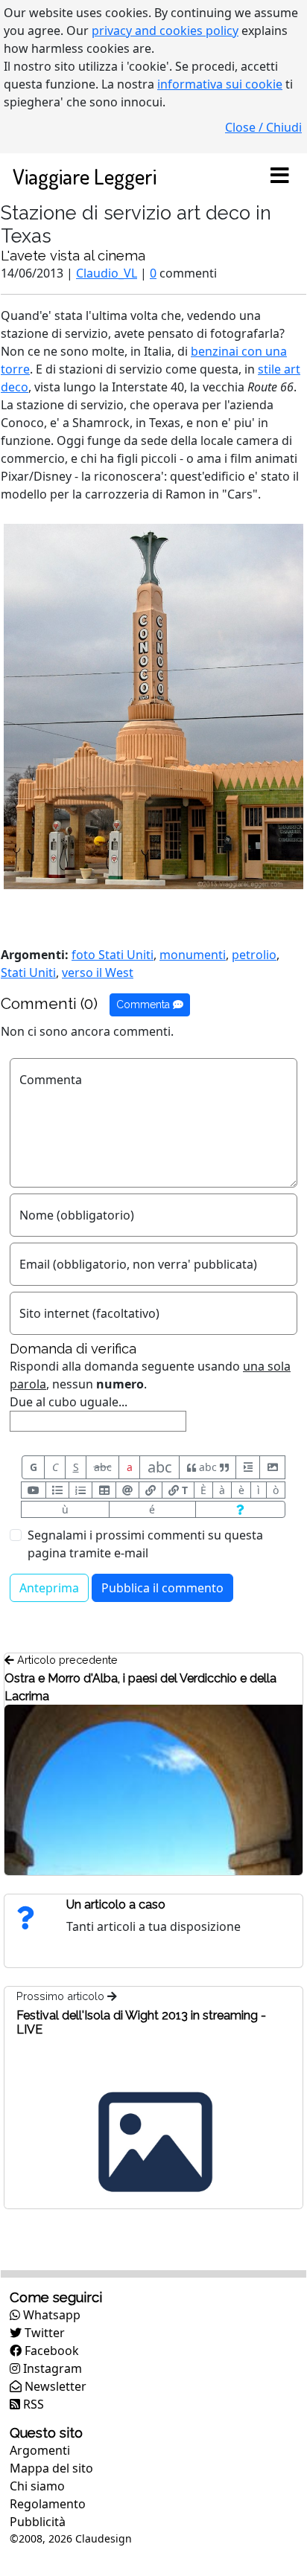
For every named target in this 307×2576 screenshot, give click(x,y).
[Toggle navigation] (279, 176)
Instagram (51, 2368)
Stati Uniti (28, 973)
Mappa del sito (51, 2468)
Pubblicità (38, 2522)
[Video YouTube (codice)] (34, 1490)
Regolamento (48, 2504)
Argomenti (40, 2450)
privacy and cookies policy (165, 31)
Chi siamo (37, 2486)
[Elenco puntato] (57, 1490)
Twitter (43, 2333)
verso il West (98, 973)
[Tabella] (104, 1490)
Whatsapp (50, 2315)
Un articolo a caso (116, 1904)
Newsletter (54, 2386)
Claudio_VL (107, 273)
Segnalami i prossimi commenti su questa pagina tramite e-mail (145, 1544)
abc (103, 1467)
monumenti (193, 955)
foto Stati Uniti (113, 955)
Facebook (50, 2351)
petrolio (254, 955)
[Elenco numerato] (80, 1490)
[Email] (127, 1490)
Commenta (145, 1005)
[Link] (151, 1490)
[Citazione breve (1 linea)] (248, 1467)
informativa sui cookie (220, 84)
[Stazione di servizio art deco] (153, 705)
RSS (32, 2404)
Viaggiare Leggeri (85, 176)
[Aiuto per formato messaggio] (240, 1509)
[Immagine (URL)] (272, 1467)
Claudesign (104, 2538)
